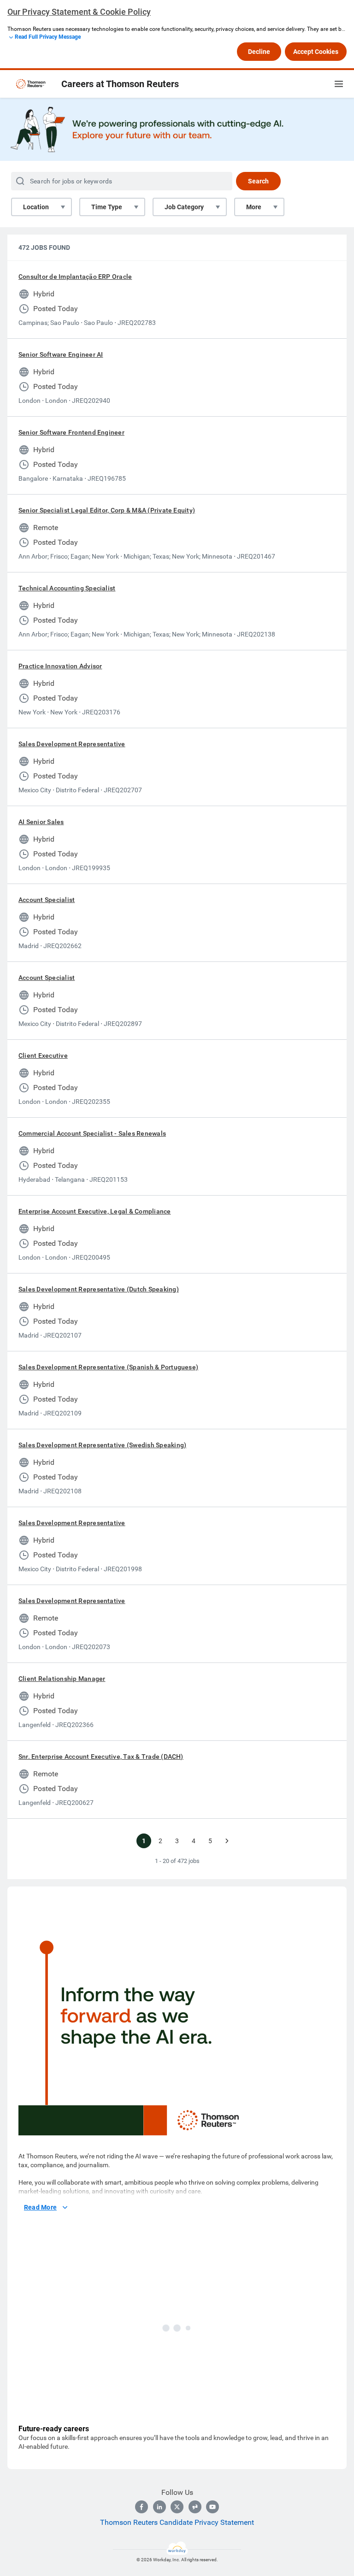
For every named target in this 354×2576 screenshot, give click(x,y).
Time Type (107, 207)
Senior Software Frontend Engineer (71, 432)
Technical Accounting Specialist (67, 588)
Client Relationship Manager (62, 1679)
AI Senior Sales (41, 822)
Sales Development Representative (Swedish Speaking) (102, 1445)
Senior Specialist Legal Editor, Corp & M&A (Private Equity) (107, 510)
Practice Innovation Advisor (60, 666)
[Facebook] (142, 2507)
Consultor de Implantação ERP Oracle (75, 277)
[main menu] (339, 84)
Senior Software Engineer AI (61, 354)
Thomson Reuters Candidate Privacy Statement (177, 2522)
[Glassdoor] (195, 2507)
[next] (227, 1841)
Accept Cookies (316, 52)
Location (36, 207)
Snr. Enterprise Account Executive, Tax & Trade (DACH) (101, 1757)
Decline (259, 52)
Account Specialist (47, 900)
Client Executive (43, 1055)
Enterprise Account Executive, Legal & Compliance (95, 1211)
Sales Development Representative (72, 744)
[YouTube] (212, 2507)
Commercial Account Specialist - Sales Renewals (92, 1133)
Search (258, 181)
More (254, 207)
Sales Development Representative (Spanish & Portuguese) (108, 1367)
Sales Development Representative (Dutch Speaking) (99, 1289)
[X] (177, 2507)
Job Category (184, 207)
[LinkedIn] (159, 2507)
